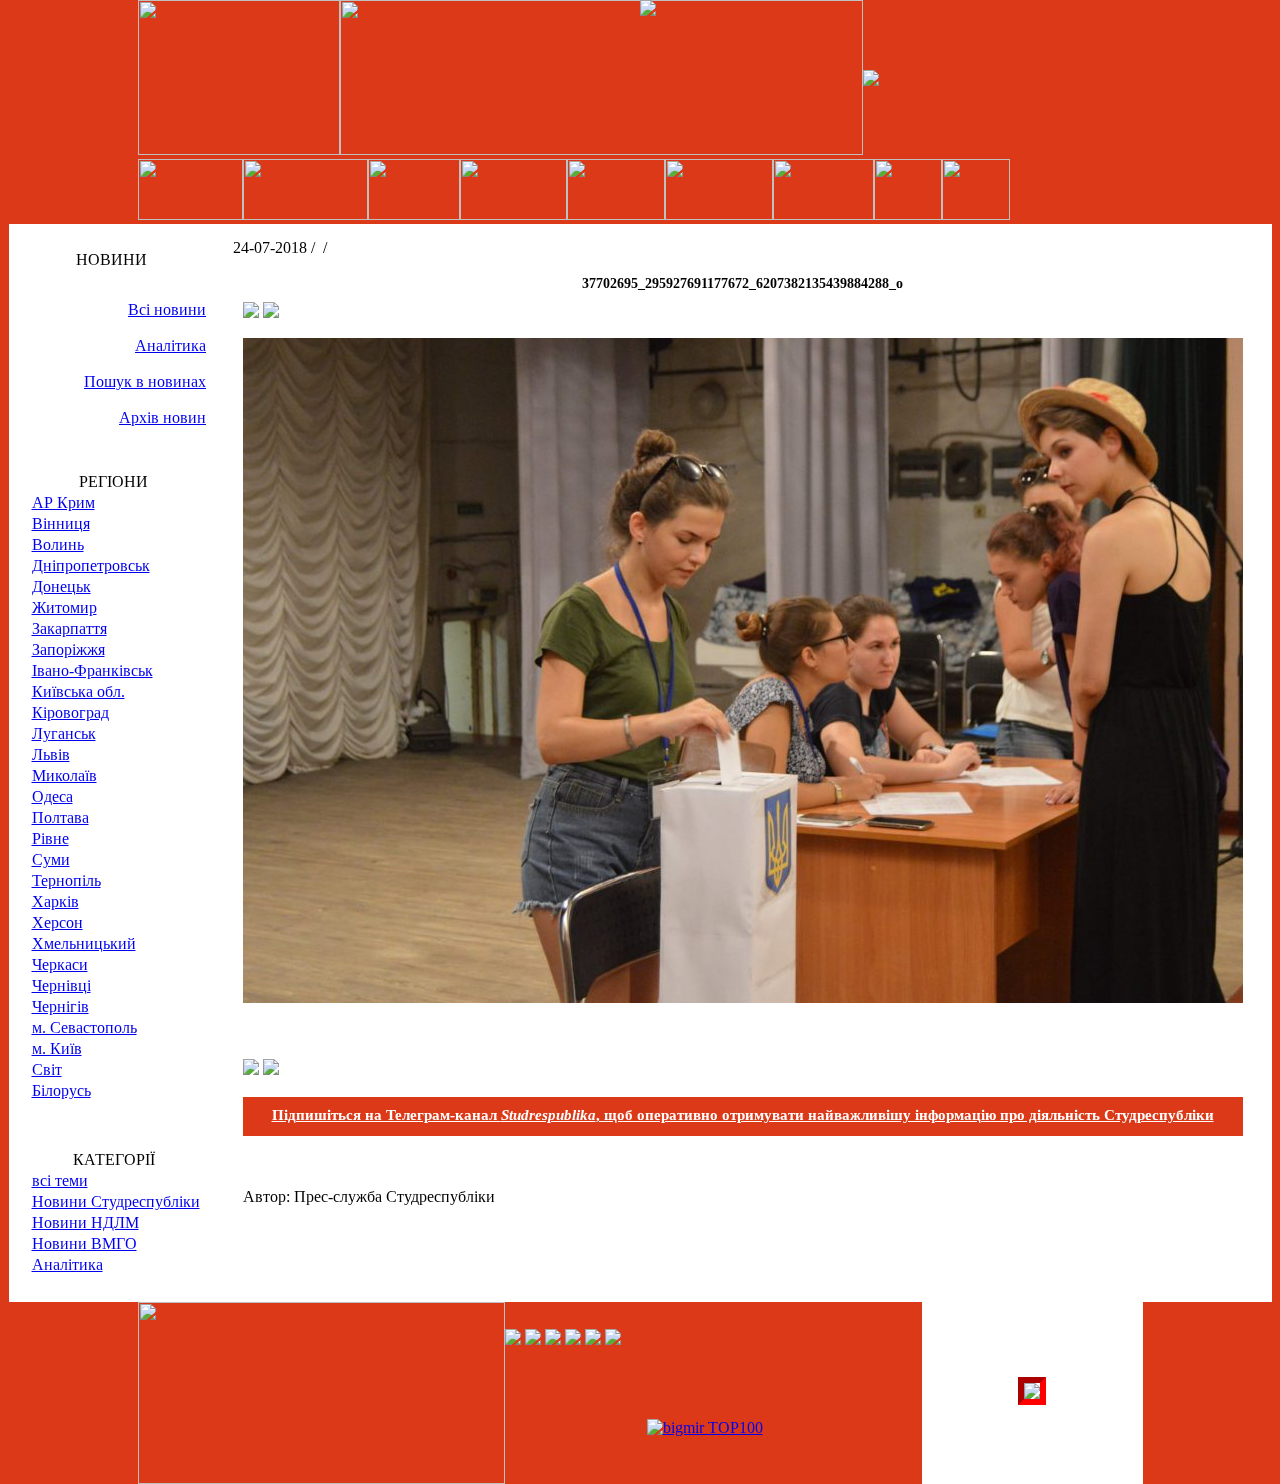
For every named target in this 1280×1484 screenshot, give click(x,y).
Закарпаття (69, 628)
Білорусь (61, 1090)
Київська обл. (78, 691)
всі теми (60, 1180)
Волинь (58, 544)
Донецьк (61, 586)
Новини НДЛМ (85, 1222)
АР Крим (63, 502)
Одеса (52, 796)
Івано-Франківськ (92, 670)
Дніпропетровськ (91, 565)
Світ (47, 1069)
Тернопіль (66, 880)
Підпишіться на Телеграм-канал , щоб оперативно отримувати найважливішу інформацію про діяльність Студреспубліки (743, 1115)
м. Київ (57, 1048)
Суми (51, 859)
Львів (51, 754)
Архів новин (162, 417)
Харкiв (55, 901)
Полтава (60, 817)
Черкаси (60, 964)
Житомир (64, 607)
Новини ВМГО (84, 1243)
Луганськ (64, 733)
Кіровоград (70, 712)
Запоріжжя (68, 649)
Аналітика (170, 345)
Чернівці (61, 985)
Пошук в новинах (145, 381)
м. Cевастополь (84, 1027)
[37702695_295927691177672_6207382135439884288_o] (743, 997)
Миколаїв (64, 775)
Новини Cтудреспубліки (116, 1201)
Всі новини (167, 309)
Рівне (50, 838)
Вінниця (61, 523)
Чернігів (60, 1006)
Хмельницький (84, 943)
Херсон (57, 922)
